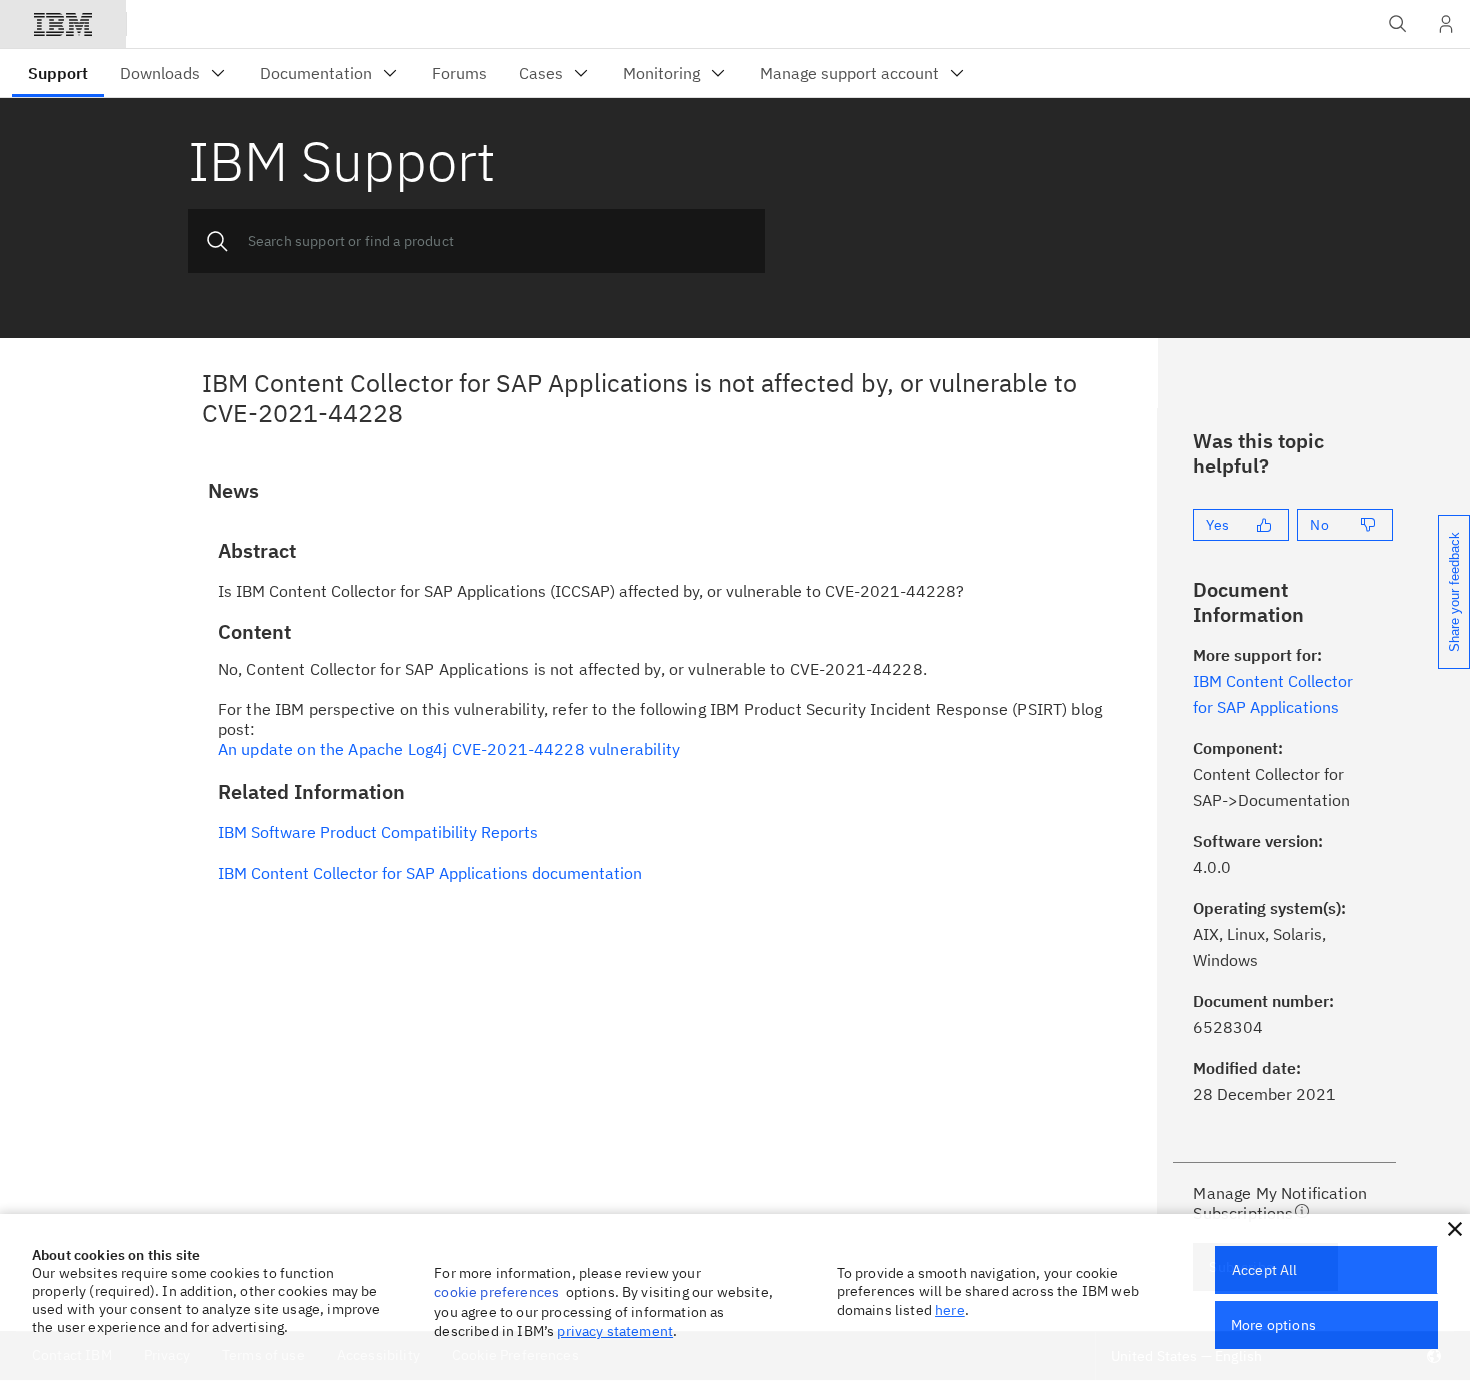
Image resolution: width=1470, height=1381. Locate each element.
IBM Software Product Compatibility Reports (378, 832)
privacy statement (615, 1331)
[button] (1455, 1229)
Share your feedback (1454, 592)
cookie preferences (496, 1292)
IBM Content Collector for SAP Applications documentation (430, 873)
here (950, 1310)
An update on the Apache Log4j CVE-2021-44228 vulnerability (449, 749)
